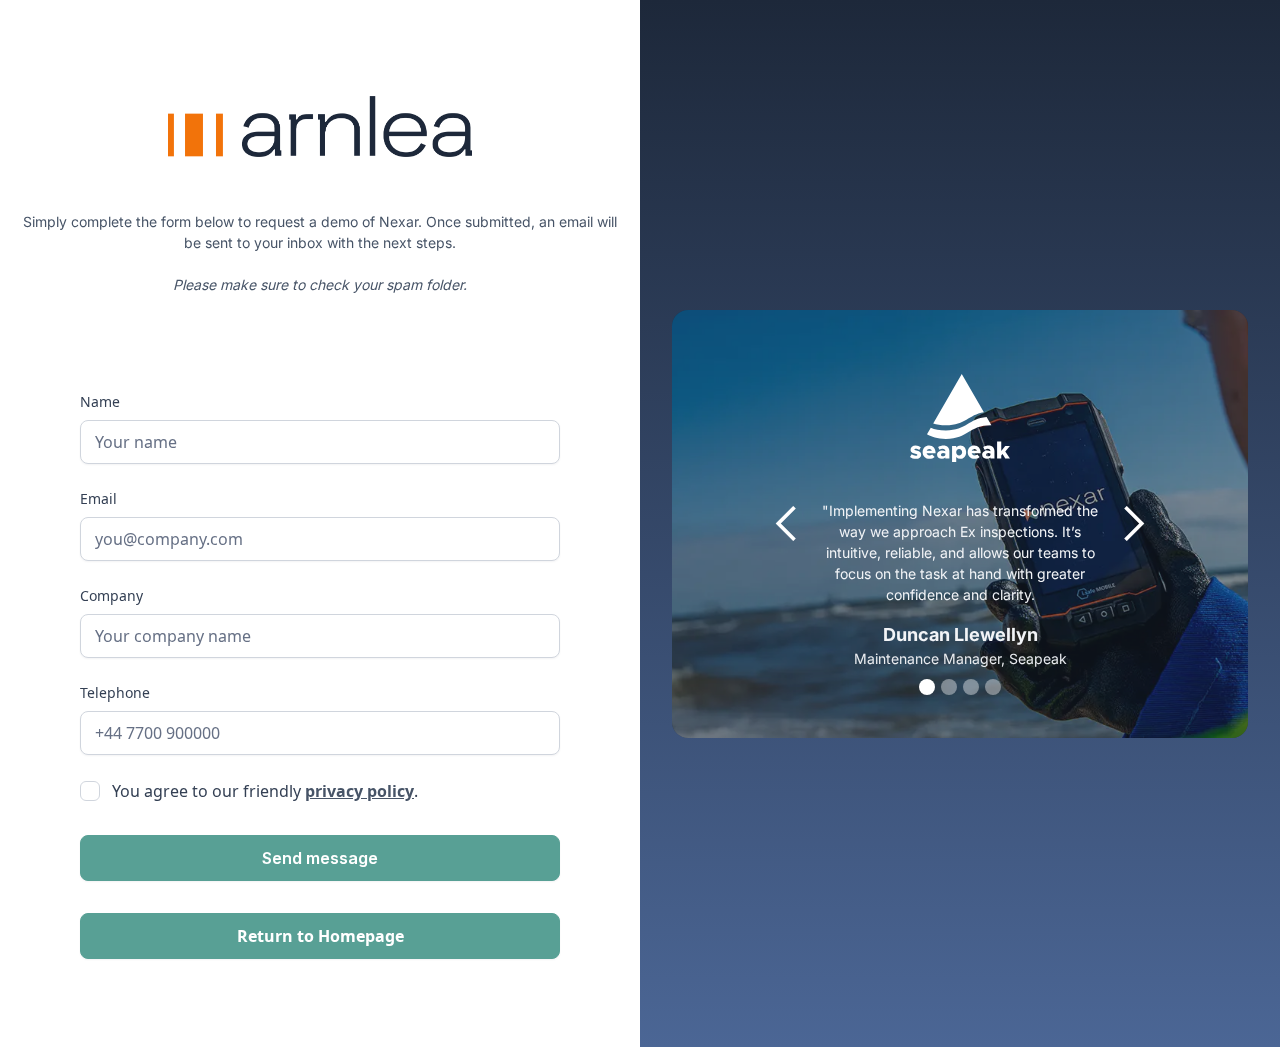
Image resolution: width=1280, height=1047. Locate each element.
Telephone (115, 692)
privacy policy (359, 791)
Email (98, 498)
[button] (787, 524)
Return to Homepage (320, 936)
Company (111, 595)
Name (100, 401)
